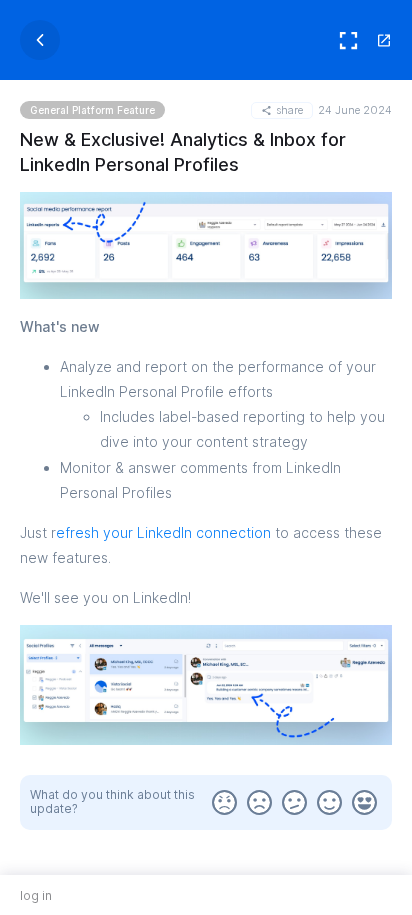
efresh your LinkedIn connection (163, 532)
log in (36, 895)
